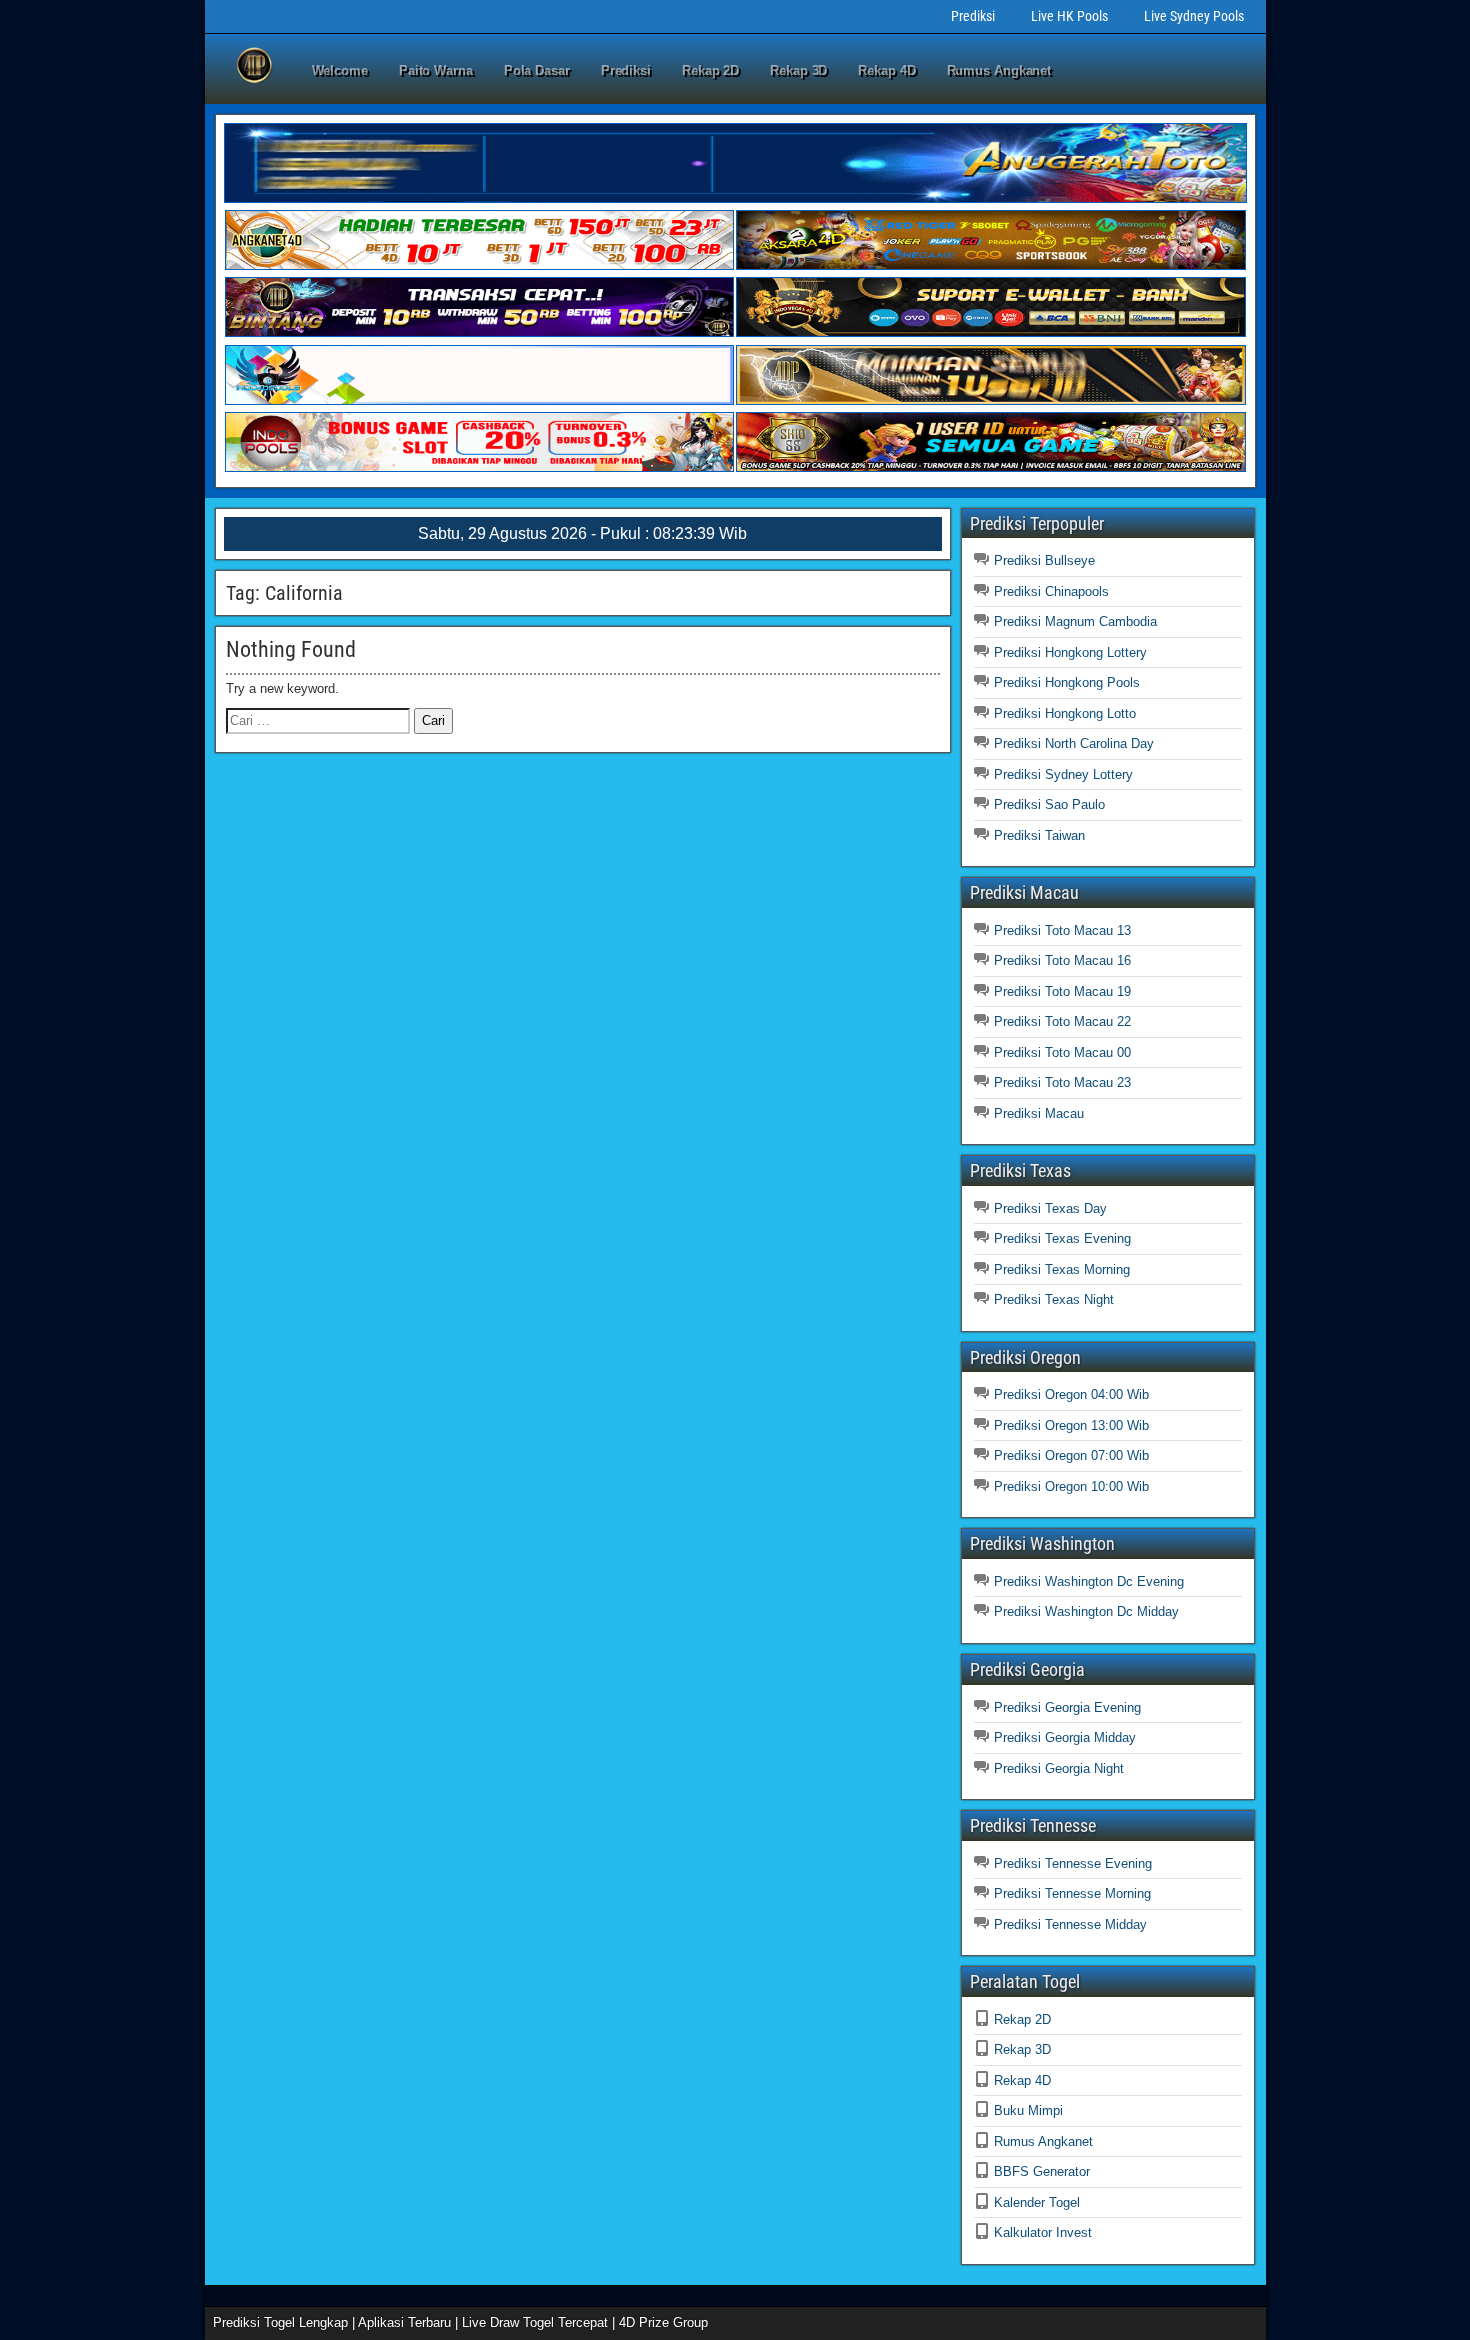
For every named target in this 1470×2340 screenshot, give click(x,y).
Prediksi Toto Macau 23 (1062, 1082)
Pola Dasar (537, 70)
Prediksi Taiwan (1039, 835)
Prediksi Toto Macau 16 (1062, 960)
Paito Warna (436, 70)
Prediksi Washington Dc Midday (1086, 1611)
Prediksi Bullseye (1044, 560)
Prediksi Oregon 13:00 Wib (1071, 1425)
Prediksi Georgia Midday (1065, 1737)
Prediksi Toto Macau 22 (1062, 1021)
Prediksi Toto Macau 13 (1062, 930)
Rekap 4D (886, 70)
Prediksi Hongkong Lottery (1070, 652)
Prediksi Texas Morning (1062, 1269)
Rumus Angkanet (999, 70)
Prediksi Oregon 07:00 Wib (1071, 1455)
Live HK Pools (1069, 16)
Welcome (340, 70)
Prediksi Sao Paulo (1049, 804)
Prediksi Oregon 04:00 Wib (1071, 1394)
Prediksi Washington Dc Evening (1089, 1581)
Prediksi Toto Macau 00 (1062, 1052)
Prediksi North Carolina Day (1074, 743)
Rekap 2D (710, 70)
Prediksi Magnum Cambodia (1075, 621)
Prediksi (973, 16)
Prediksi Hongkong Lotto (1065, 713)
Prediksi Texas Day (1050, 1208)
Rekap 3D (798, 70)
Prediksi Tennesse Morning (1072, 1893)
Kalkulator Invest (1043, 2232)
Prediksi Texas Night (1054, 1299)
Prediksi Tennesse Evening (1073, 1863)
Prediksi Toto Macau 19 (1062, 991)
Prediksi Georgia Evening (1067, 1707)
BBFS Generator (1042, 2171)
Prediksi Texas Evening (1062, 1238)
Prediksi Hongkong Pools (1067, 682)
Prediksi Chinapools (1051, 591)
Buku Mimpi (1028, 2110)
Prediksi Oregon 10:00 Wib (1071, 1486)
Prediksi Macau (1039, 1113)
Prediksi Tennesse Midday (1070, 1924)
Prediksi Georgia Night (1059, 1768)
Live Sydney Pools (1194, 16)
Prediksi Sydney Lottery (1063, 774)
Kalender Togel (1037, 2202)
